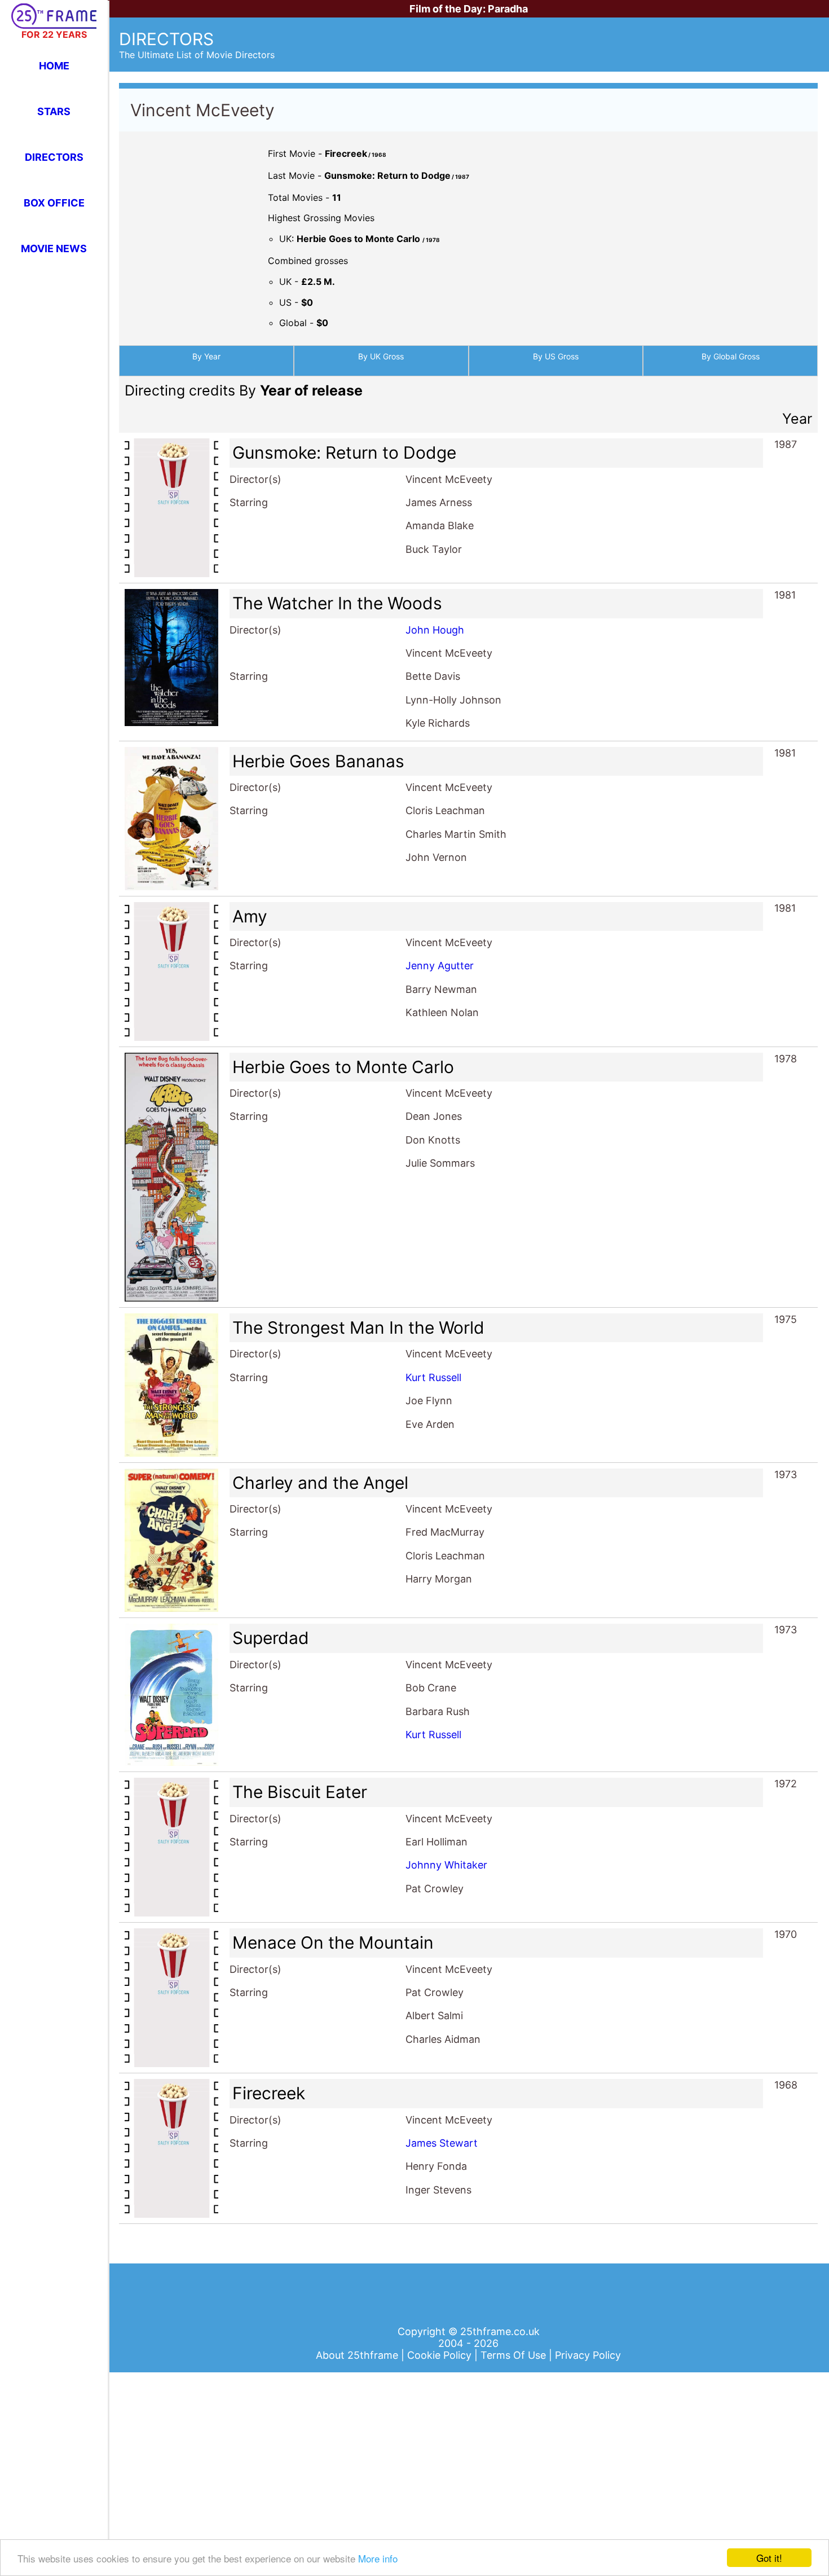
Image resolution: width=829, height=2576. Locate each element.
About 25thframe (358, 2355)
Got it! (769, 2558)
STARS (54, 111)
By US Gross (556, 356)
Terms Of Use (515, 2355)
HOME (54, 66)
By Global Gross (731, 356)
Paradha (508, 9)
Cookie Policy (441, 2355)
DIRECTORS (54, 157)
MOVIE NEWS (54, 249)
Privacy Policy (588, 2355)
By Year (206, 356)
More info (378, 2558)
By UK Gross (381, 356)
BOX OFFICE (54, 203)
